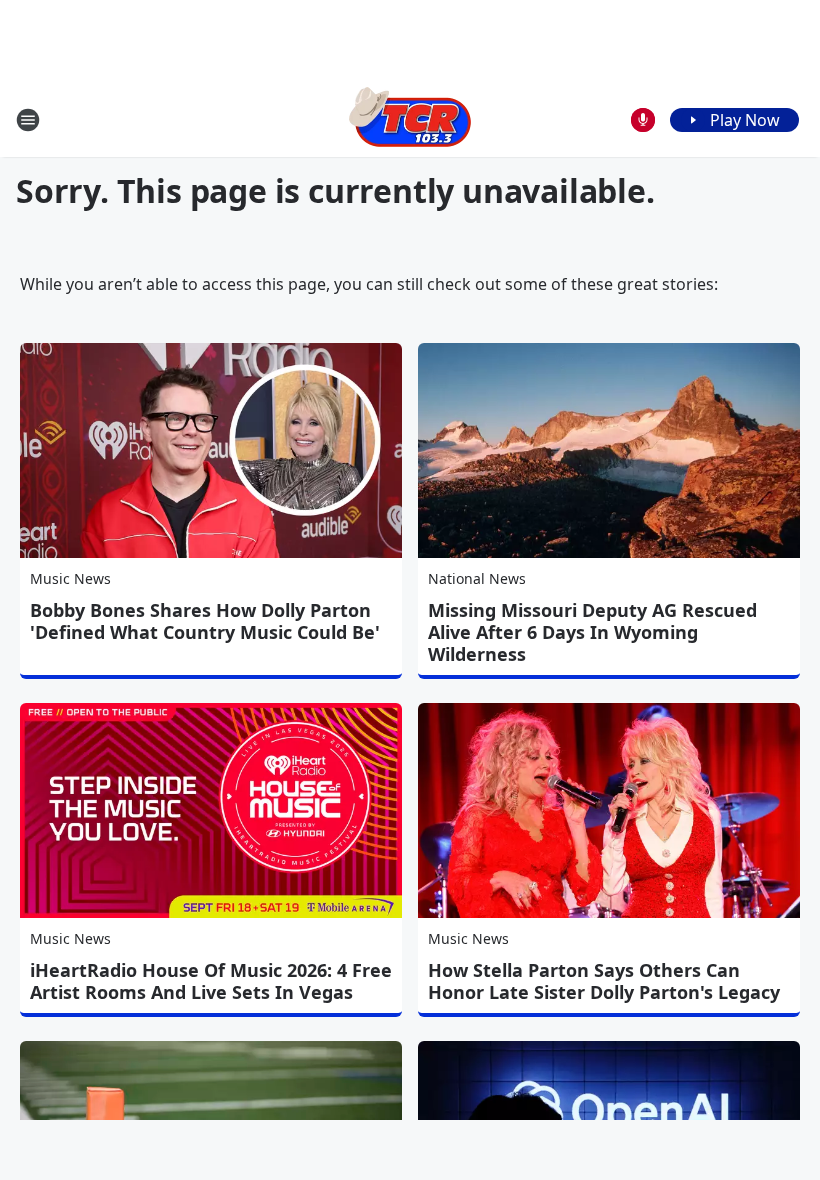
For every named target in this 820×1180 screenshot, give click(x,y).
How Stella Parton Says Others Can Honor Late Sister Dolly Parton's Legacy (604, 981)
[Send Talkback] (643, 120)
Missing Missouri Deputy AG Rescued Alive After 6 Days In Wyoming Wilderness (592, 632)
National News (477, 578)
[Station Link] (410, 119)
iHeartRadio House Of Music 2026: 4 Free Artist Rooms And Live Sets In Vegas (211, 981)
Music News (70, 578)
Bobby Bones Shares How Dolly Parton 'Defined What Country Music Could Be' (205, 621)
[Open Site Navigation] (28, 120)
